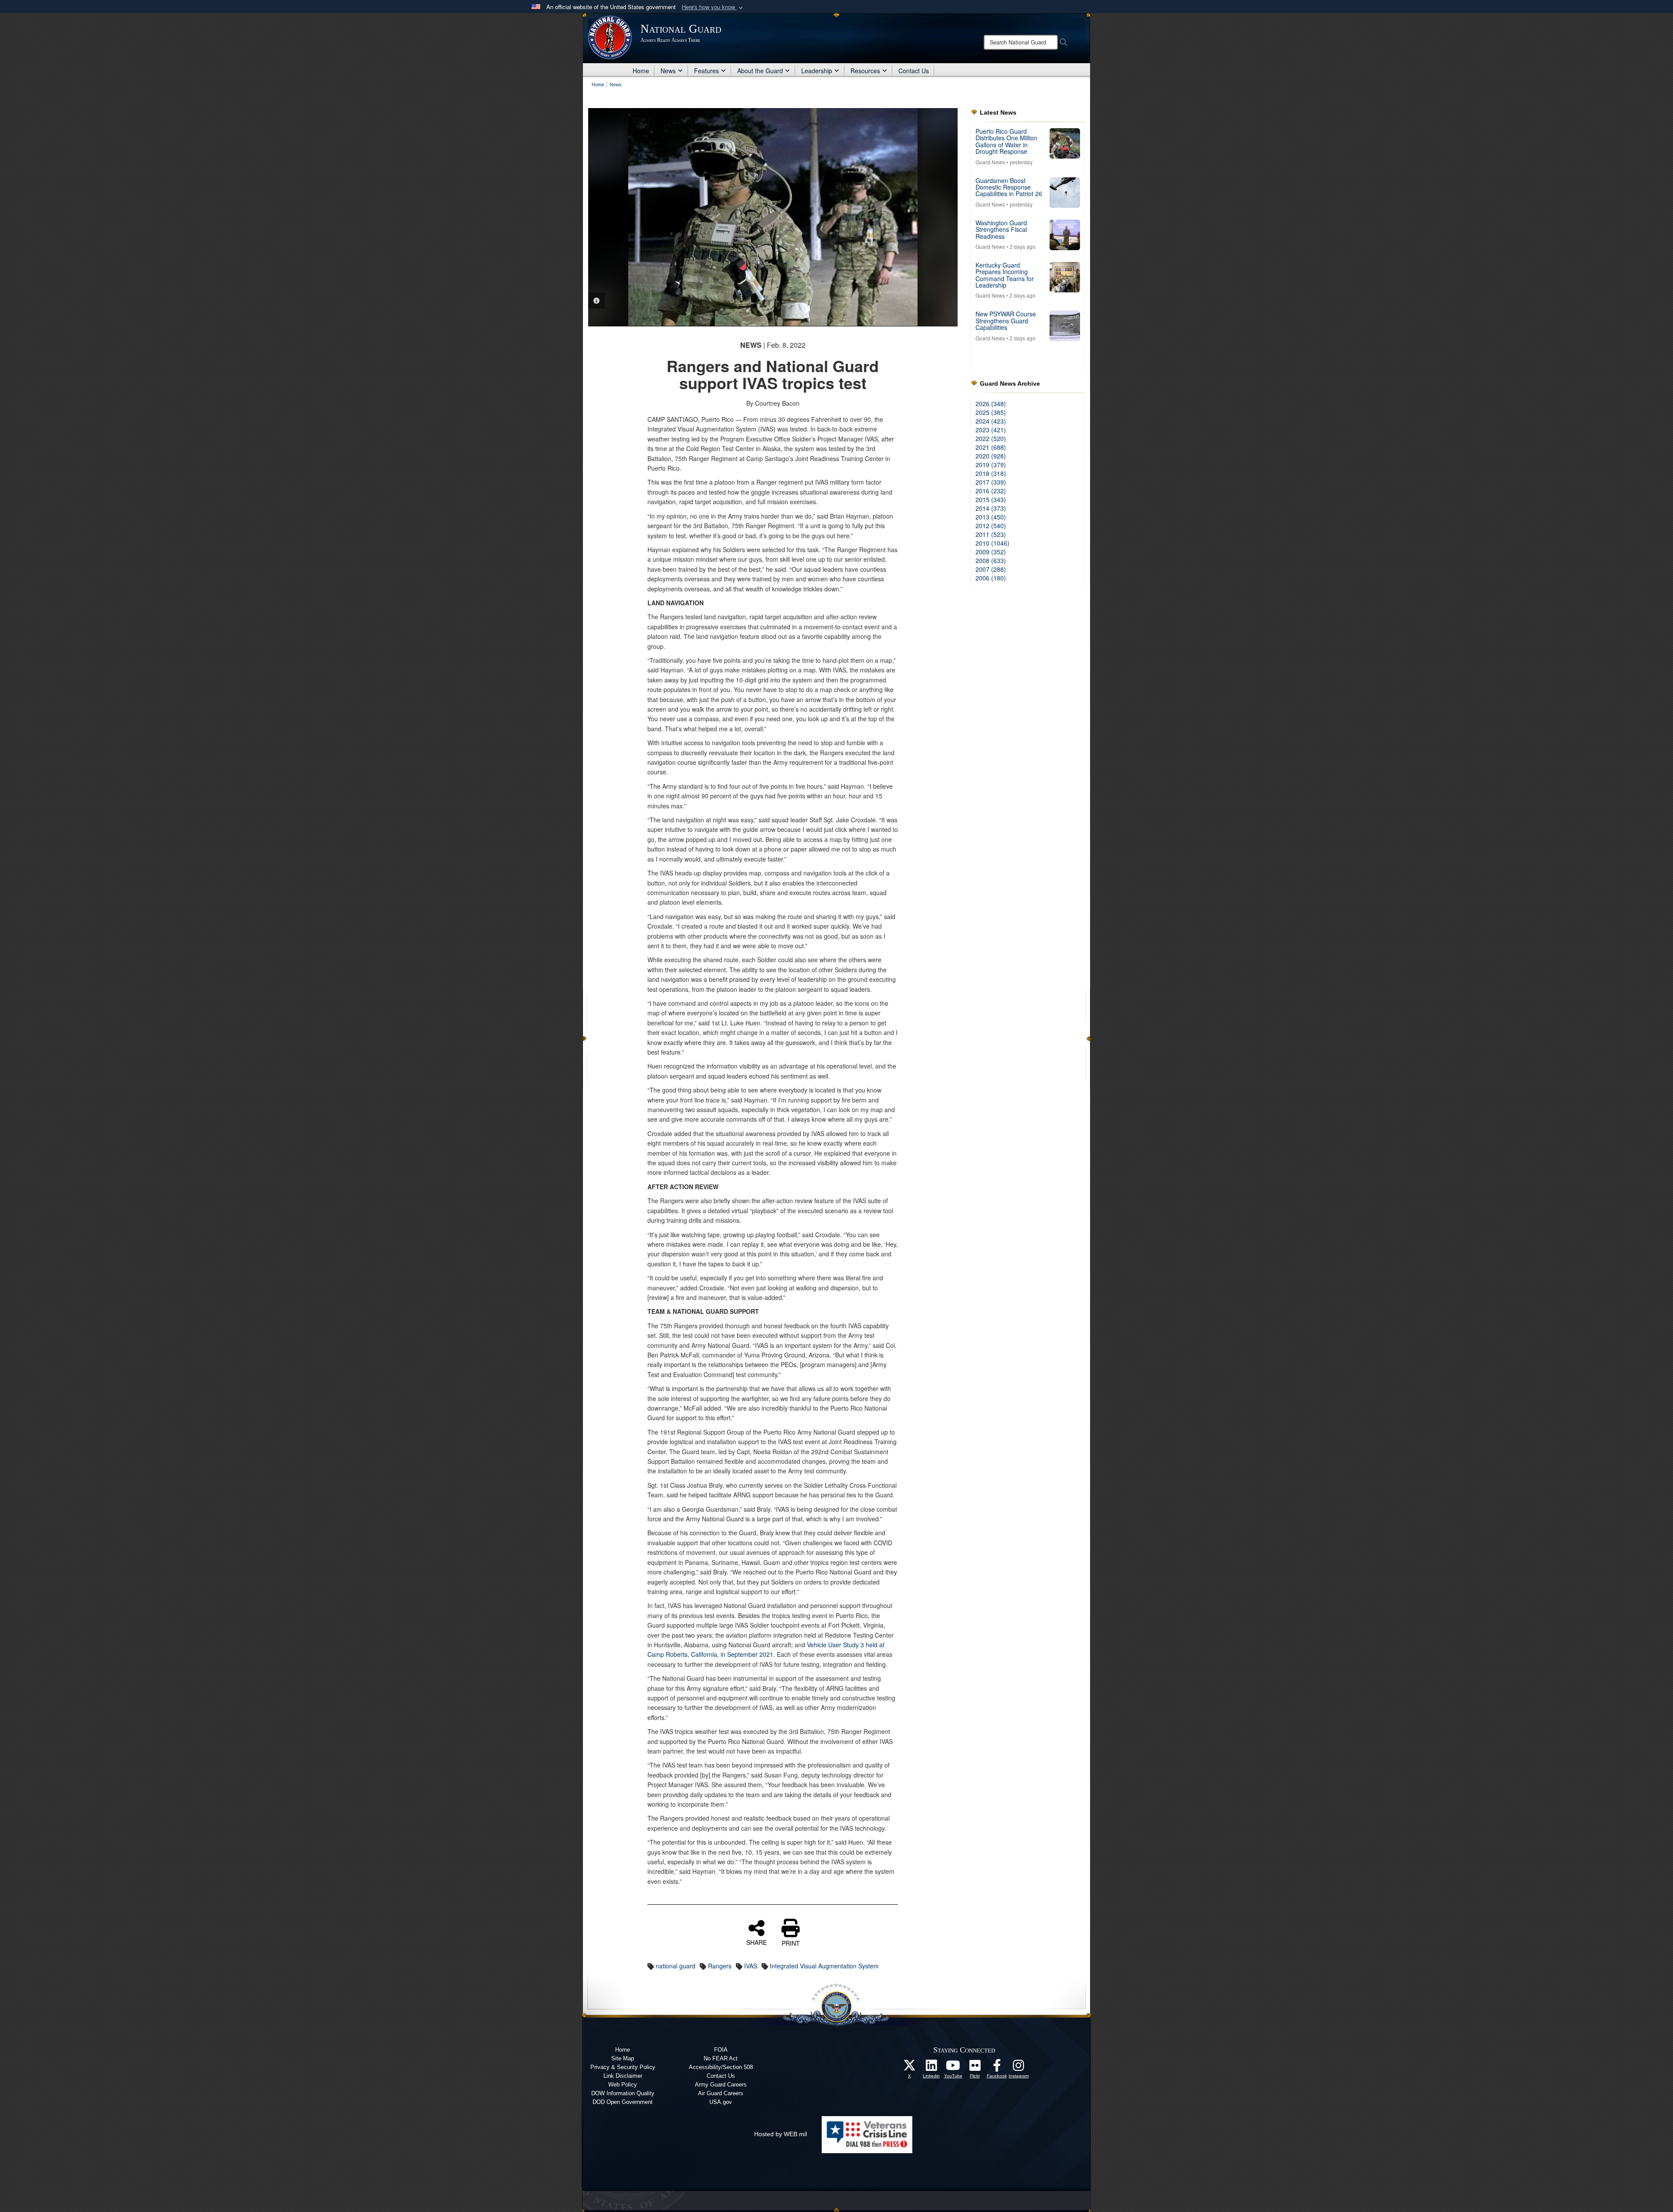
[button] (713, 7)
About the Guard (760, 71)
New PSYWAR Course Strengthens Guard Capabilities (1006, 321)
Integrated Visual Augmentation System (824, 1966)
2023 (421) (991, 430)
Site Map (623, 2058)
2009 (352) (991, 552)
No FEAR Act (721, 2058)
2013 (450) (991, 517)
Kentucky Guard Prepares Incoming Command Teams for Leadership (1005, 275)
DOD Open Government (623, 2102)
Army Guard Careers (721, 2085)
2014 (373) (991, 508)
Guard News (990, 162)
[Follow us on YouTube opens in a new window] (953, 2068)
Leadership (817, 71)
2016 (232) (991, 491)
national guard (676, 1966)
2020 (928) (991, 456)
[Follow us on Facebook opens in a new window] (997, 2068)
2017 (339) (991, 482)
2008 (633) (991, 560)
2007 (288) (991, 569)
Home (641, 71)
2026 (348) (991, 404)
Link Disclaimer (623, 2076)
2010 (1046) (992, 543)
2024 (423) (991, 421)
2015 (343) (991, 499)
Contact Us (914, 71)
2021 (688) (991, 447)
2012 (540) (991, 526)
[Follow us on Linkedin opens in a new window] (931, 2068)
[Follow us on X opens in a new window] (910, 2068)
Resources (865, 71)
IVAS (751, 1966)
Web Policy (623, 2085)
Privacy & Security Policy (623, 2067)
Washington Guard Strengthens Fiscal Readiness (1001, 229)
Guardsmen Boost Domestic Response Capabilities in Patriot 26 (1009, 187)
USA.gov (721, 2102)
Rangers (720, 1966)
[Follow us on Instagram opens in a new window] (1019, 2068)
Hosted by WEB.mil (781, 2134)
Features (706, 71)
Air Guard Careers (721, 2093)
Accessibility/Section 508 (721, 2067)
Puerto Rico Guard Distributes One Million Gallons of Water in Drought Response (1006, 141)
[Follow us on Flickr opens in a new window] (975, 2068)
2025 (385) (991, 412)
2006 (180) (991, 578)
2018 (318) (991, 473)
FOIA (721, 2050)
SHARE (757, 1942)
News (668, 71)
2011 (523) (991, 534)
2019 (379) (991, 465)
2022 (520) (991, 438)
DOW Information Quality (623, 2093)
